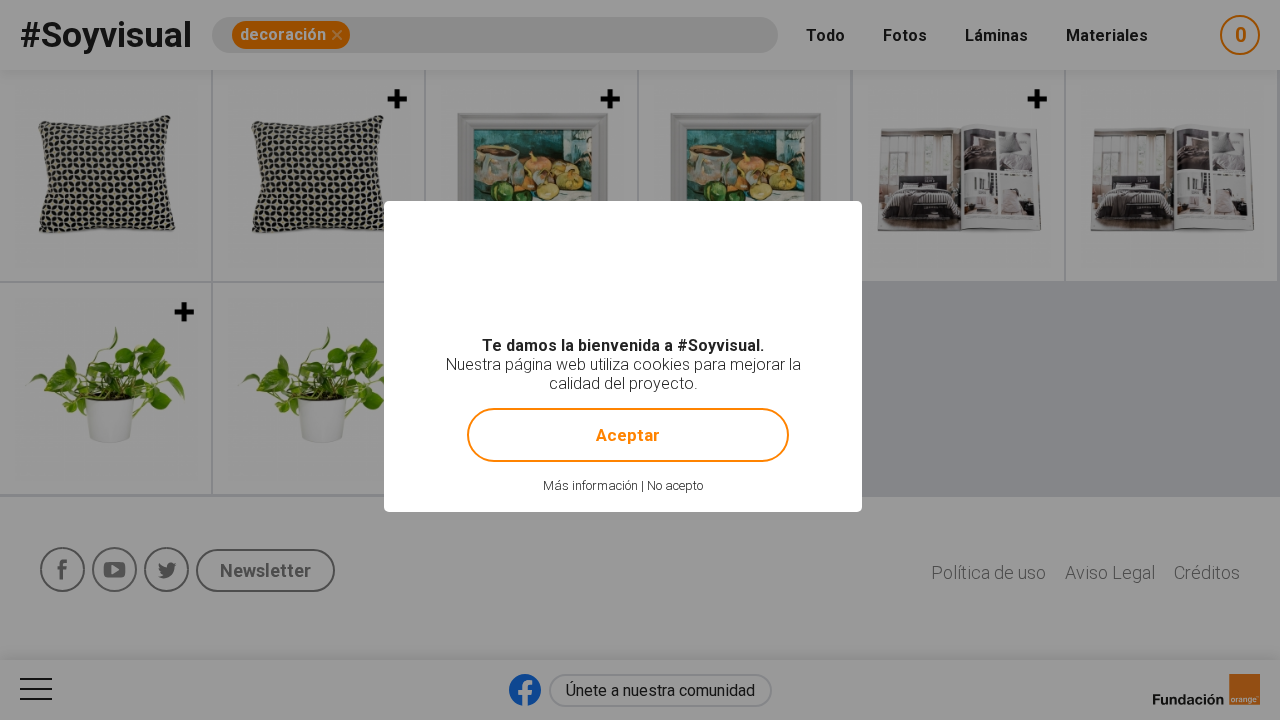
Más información (590, 485)
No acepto (675, 485)
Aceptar (628, 435)
